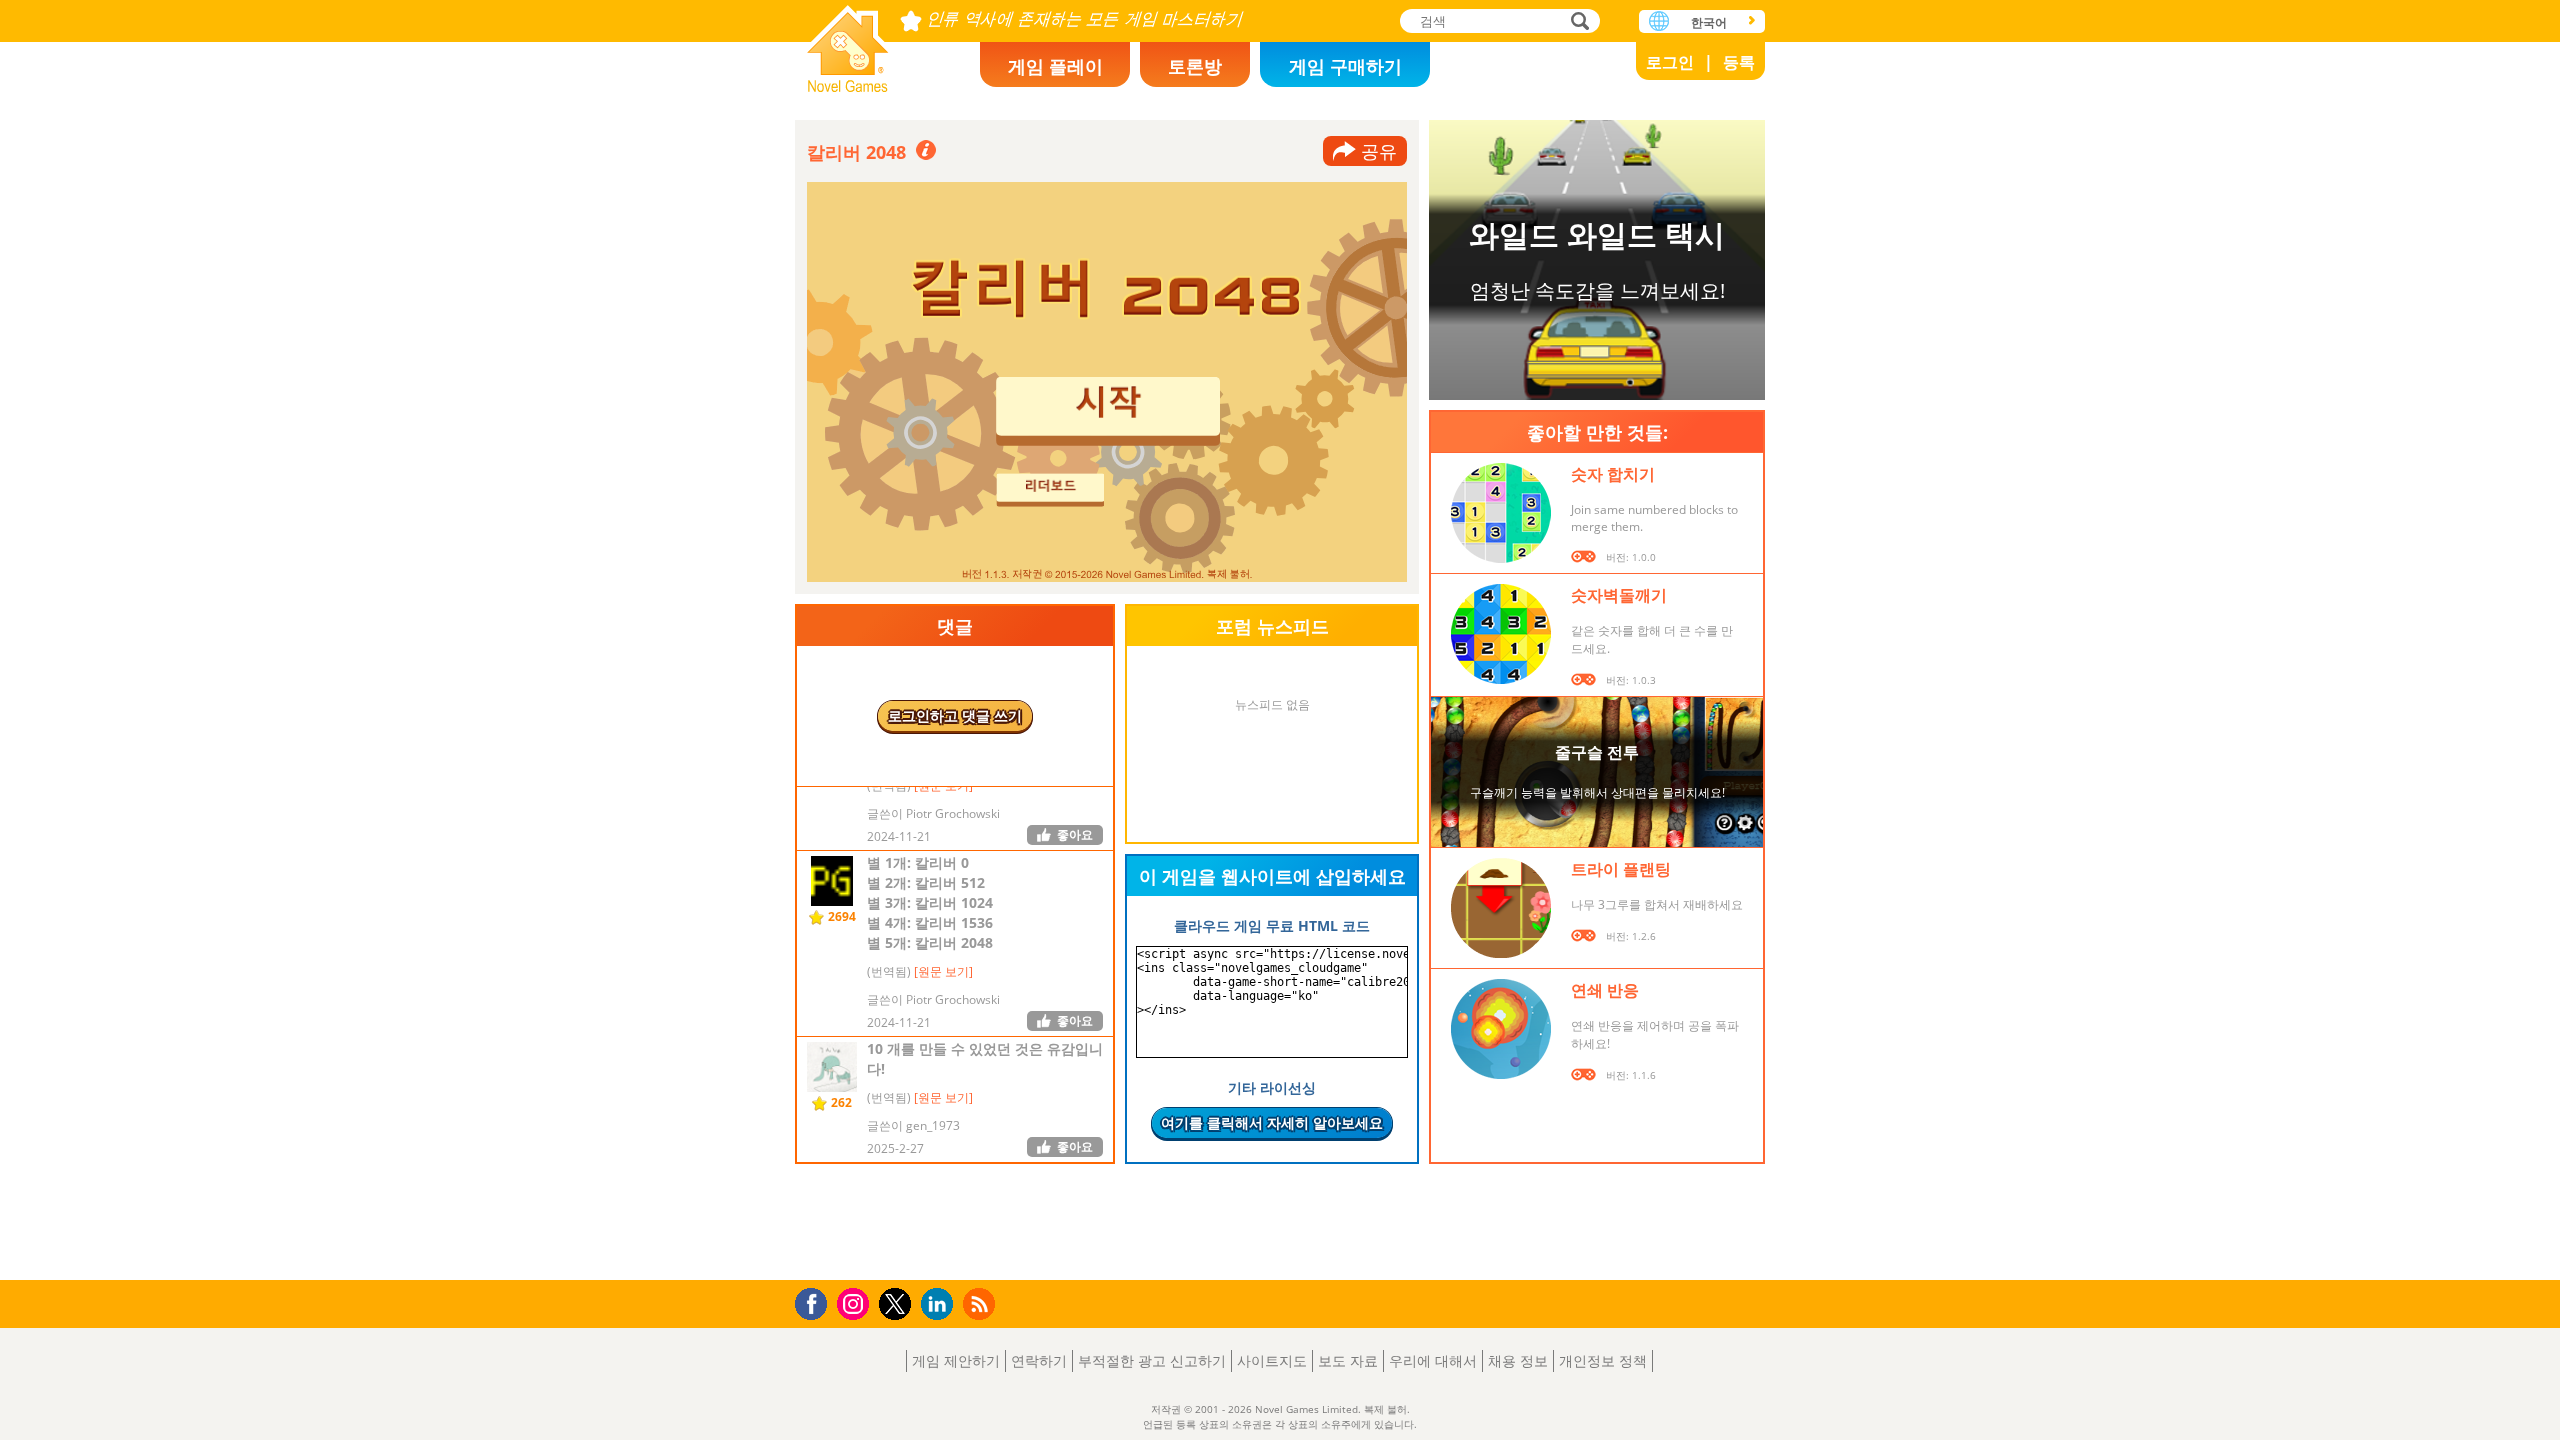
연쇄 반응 (1605, 990)
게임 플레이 (1055, 66)
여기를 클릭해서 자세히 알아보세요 (1272, 1122)
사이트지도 (1272, 1360)
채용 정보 (1518, 1360)
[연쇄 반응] (1501, 1029)
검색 (1577, 22)
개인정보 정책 (1603, 1360)
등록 (1739, 62)
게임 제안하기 (956, 1360)
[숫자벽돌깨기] (1501, 634)
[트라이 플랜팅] (1501, 908)
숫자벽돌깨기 (1619, 595)
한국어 (1709, 22)
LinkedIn (940, 1304)
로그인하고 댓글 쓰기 (955, 715)
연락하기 (1039, 1360)
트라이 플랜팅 (1621, 869)
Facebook (816, 1301)
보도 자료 (1348, 1360)
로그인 (1670, 62)
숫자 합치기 (1613, 474)
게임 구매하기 (1345, 66)
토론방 (1195, 66)
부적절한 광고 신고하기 (1152, 1360)
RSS (981, 1303)
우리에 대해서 (1433, 1360)
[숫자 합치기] (1501, 513)
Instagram (856, 1302)
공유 (1379, 151)
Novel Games (848, 42)
